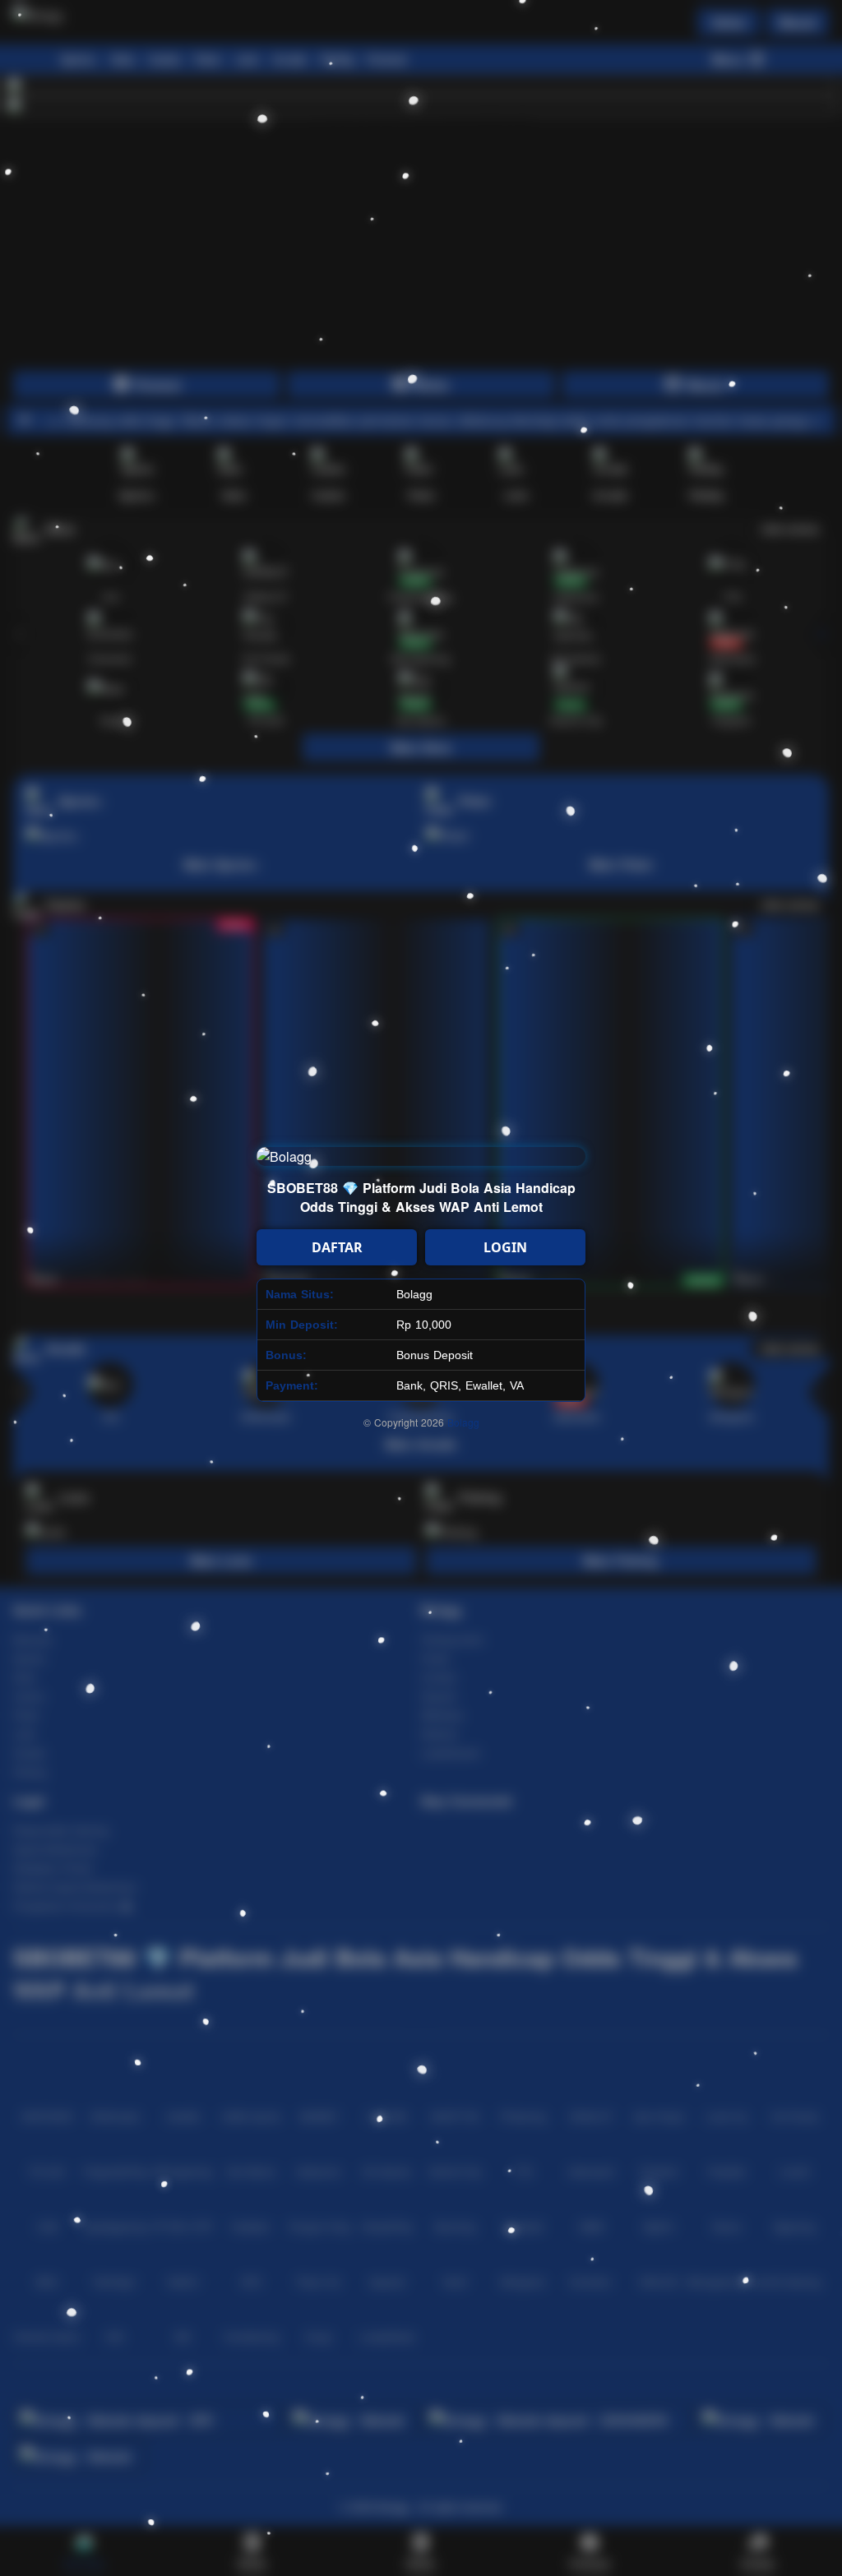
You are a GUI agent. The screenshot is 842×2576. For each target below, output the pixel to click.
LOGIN (505, 1247)
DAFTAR (337, 1247)
